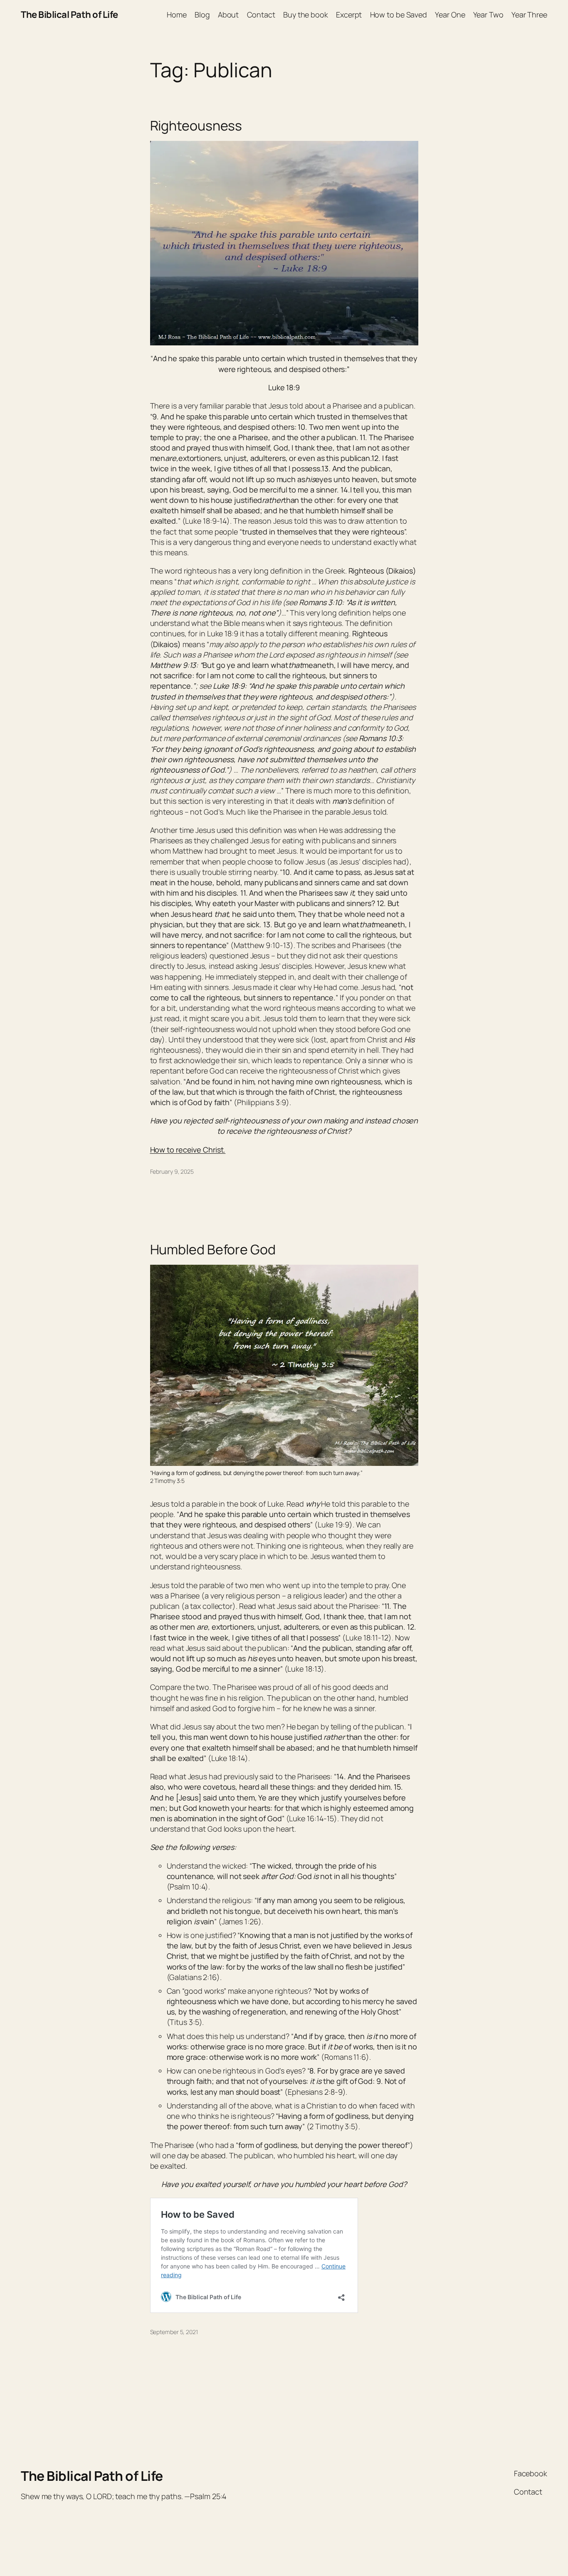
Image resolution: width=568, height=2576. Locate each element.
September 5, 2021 (174, 2332)
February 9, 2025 (172, 1171)
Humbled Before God (213, 1249)
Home (177, 15)
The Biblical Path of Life (69, 15)
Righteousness (196, 126)
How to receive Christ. (188, 1150)
